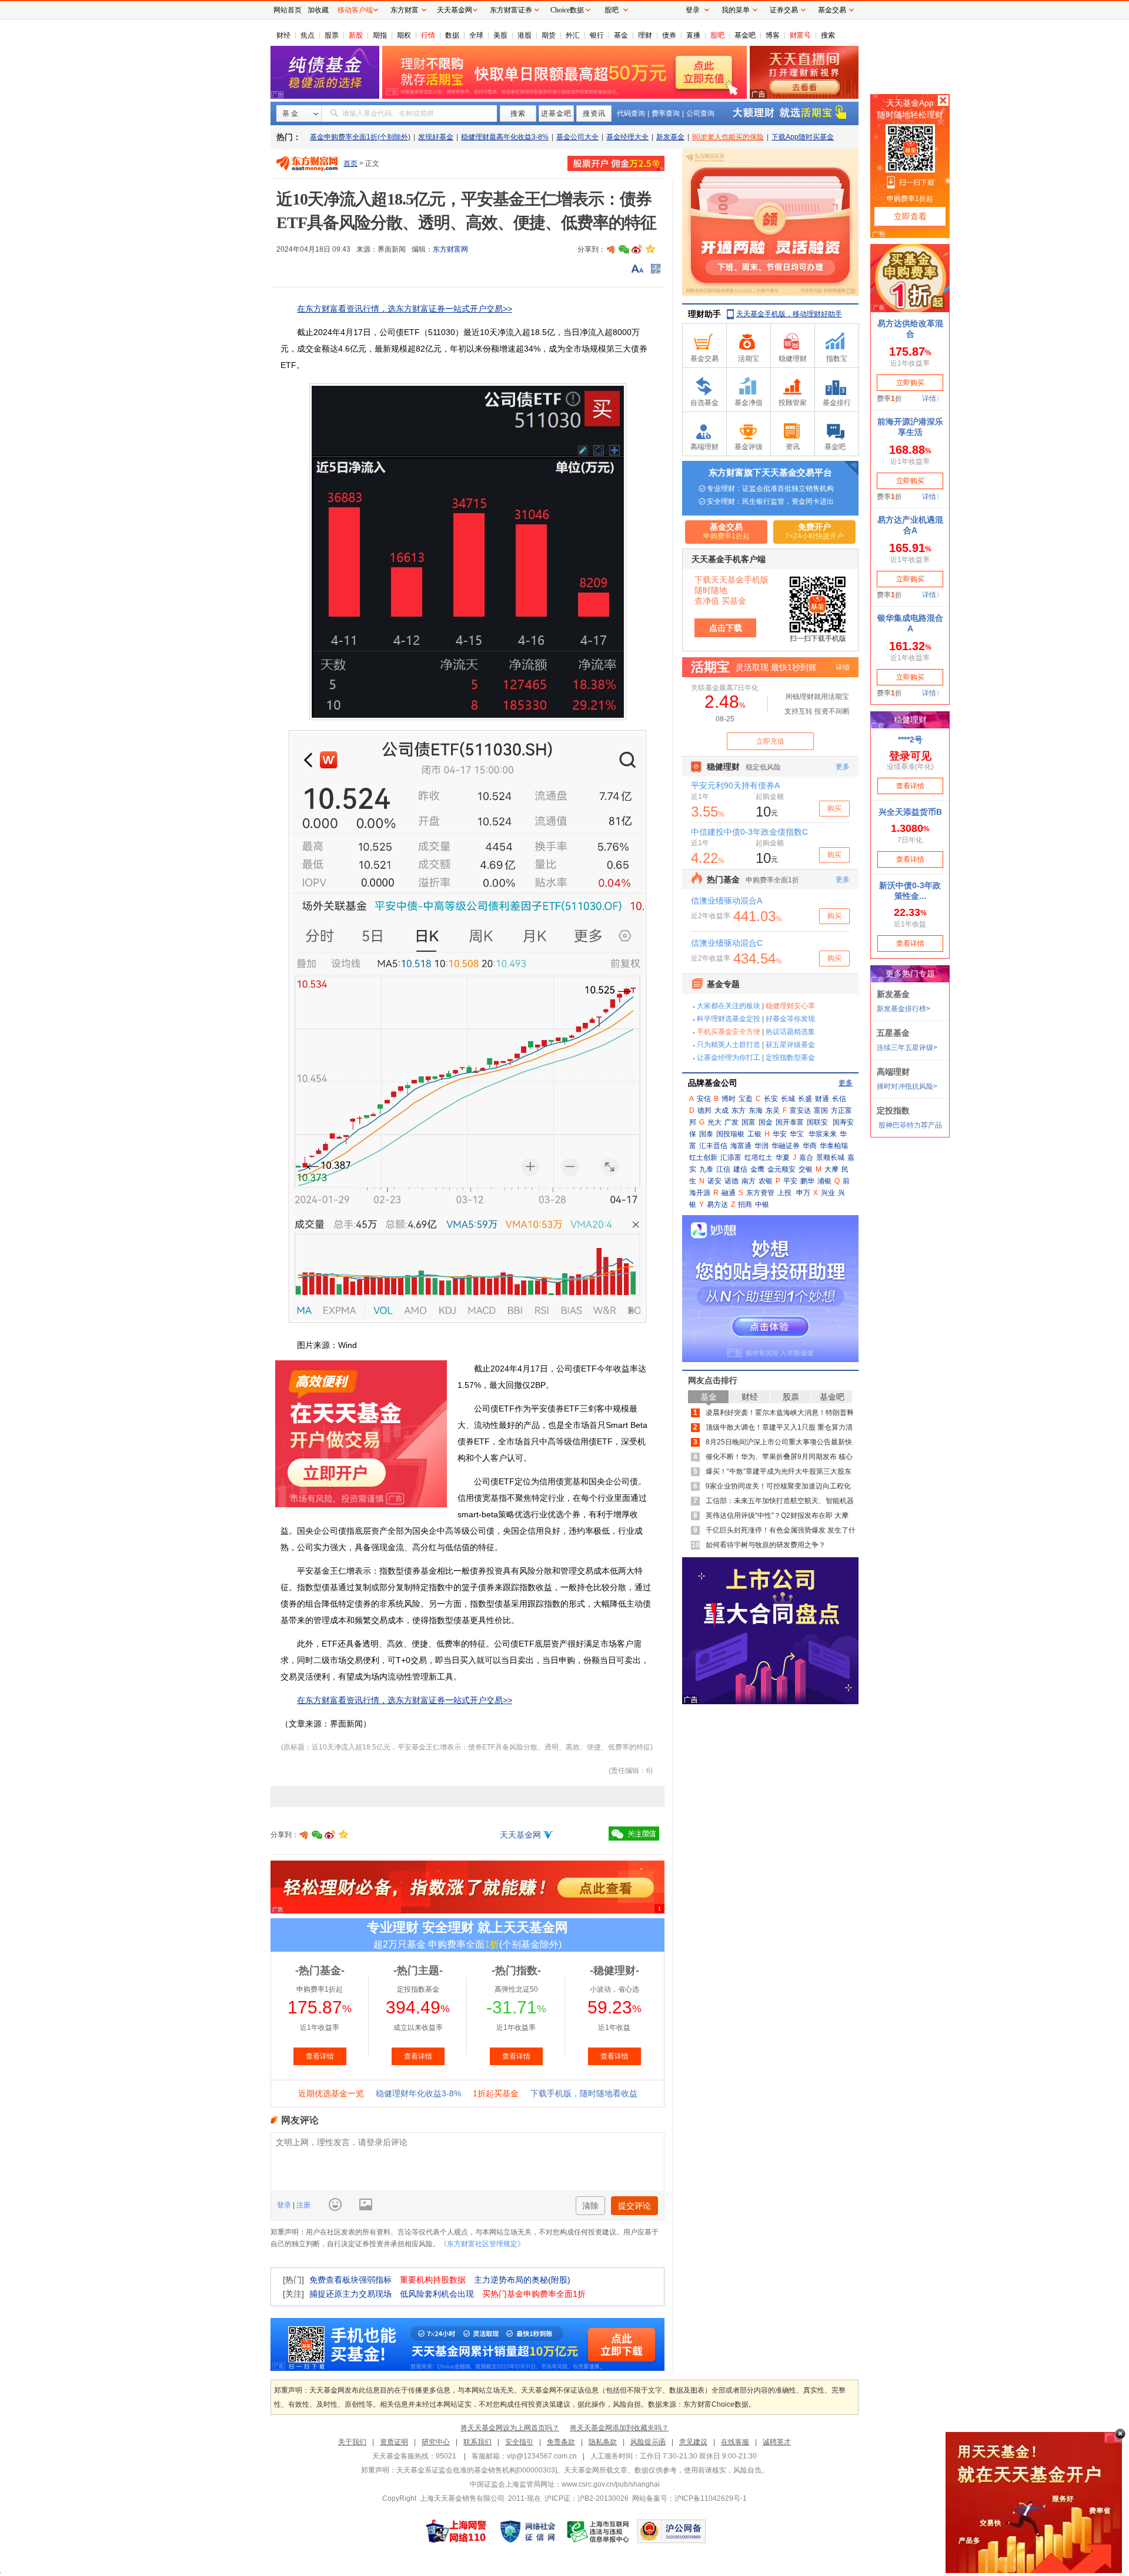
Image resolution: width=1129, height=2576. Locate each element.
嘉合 (806, 1157)
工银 (754, 1134)
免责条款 (561, 2442)
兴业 (828, 1193)
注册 (303, 2205)
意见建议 (693, 2442)
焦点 (308, 35)
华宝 (797, 1134)
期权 (404, 35)
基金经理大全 (627, 137)
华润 (761, 1146)
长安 (771, 1099)
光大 (714, 1122)
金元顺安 (781, 1169)
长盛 (805, 1099)
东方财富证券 (511, 10)
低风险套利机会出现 (437, 2294)
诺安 (714, 1181)
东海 (756, 1110)
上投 (784, 1193)
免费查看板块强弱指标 (350, 2280)
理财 (645, 35)
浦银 (824, 1181)
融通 (729, 1193)
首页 (350, 163)
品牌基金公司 (713, 1083)
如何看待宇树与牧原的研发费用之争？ (766, 1545)
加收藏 (318, 10)
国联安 (817, 1122)
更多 (846, 1083)
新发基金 (670, 137)
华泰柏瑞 (834, 1146)
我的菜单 (736, 10)
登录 (285, 2205)
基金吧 (745, 35)
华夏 (783, 1157)
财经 (283, 35)
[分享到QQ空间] (650, 249)
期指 (380, 35)
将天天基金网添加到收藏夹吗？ (619, 2428)
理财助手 (704, 314)
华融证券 (786, 1146)
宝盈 (746, 1099)
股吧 (717, 35)
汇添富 (731, 1157)
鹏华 (807, 1181)
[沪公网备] (672, 2531)
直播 (693, 35)
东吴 (773, 1110)
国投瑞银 (730, 1134)
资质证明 (394, 2442)
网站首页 (288, 10)
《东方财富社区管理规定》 (482, 2244)
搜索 (828, 35)
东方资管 (760, 1193)
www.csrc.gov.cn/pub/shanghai (611, 2484)
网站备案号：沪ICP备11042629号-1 (689, 2498)
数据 (452, 35)
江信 (723, 1169)
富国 (821, 1110)
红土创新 (703, 1157)
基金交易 (832, 10)
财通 (822, 1099)
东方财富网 (450, 249)
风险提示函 (648, 2442)
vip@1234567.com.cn (542, 2456)
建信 (740, 1169)
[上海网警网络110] (456, 2531)
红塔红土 (759, 1157)
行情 (428, 35)
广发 (731, 1122)
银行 (597, 35)
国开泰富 (790, 1122)
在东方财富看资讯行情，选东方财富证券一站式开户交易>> (405, 309)
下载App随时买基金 (803, 137)
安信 (704, 1099)
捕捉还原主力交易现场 (350, 2294)
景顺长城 (830, 1157)
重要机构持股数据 (433, 2280)
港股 (525, 35)
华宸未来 (823, 1134)
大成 (722, 1110)
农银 (766, 1181)
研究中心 (436, 2442)
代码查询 (631, 113)
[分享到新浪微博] (637, 249)
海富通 (741, 1146)
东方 (739, 1110)
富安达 (800, 1110)
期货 (549, 35)
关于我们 (352, 2442)
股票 (332, 35)
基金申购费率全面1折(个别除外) (360, 137)
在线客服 (735, 2442)
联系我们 (477, 2442)
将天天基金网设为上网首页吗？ (510, 2428)
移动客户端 (355, 10)
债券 (669, 35)
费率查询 (666, 113)
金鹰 (757, 1169)
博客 (773, 35)
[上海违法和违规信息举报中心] (599, 2531)
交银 (806, 1169)
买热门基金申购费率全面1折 (534, 2294)
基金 (621, 35)
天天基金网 (520, 1835)
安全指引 (519, 2442)
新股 (356, 35)
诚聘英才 (777, 2442)
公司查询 (700, 113)
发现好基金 (436, 137)
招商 (745, 1205)
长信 (839, 1099)
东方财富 (405, 10)
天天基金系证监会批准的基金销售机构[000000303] (477, 2470)
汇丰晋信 (713, 1146)
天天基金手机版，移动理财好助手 (789, 314)
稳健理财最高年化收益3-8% (505, 137)
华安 (780, 1134)
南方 (749, 1181)
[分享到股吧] (611, 249)
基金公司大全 (577, 137)
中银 (762, 1205)
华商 (810, 1146)
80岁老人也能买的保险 (728, 137)
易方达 (717, 1205)
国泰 (706, 1134)
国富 (749, 1122)
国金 (766, 1122)
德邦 (704, 1110)
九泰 (706, 1169)
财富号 (800, 35)
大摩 (831, 1169)
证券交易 (784, 10)
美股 (500, 35)
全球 (476, 35)
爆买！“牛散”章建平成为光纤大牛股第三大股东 (779, 1471)
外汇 (573, 35)
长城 (788, 1099)
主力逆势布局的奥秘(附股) (522, 2280)
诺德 (731, 1181)
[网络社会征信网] (527, 2531)
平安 (790, 1181)
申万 (803, 1193)
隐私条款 (603, 2442)
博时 (729, 1099)
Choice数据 (567, 10)
